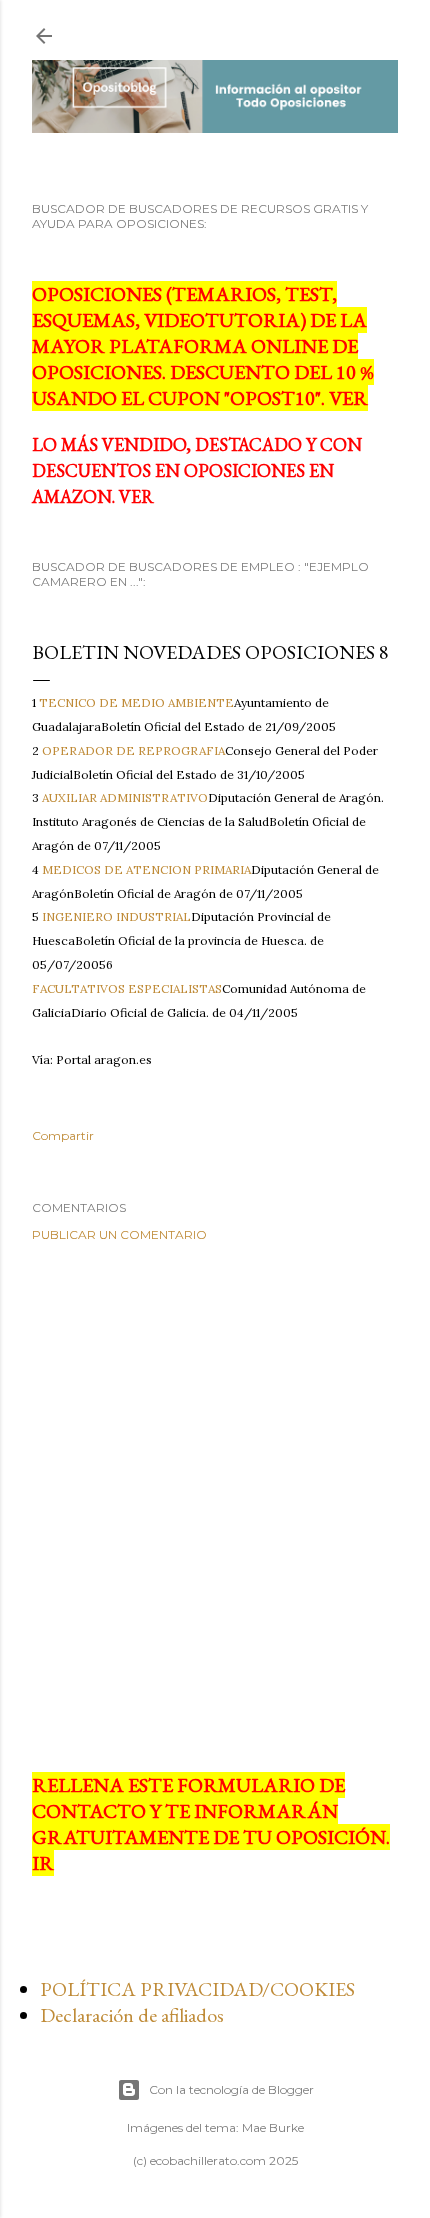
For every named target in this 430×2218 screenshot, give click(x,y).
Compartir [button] (63, 1135)
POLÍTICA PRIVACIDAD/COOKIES (197, 1989)
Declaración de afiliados (132, 2015)
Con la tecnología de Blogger (231, 2089)
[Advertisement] (215, 1507)
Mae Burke (273, 2127)
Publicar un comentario (119, 1234)
